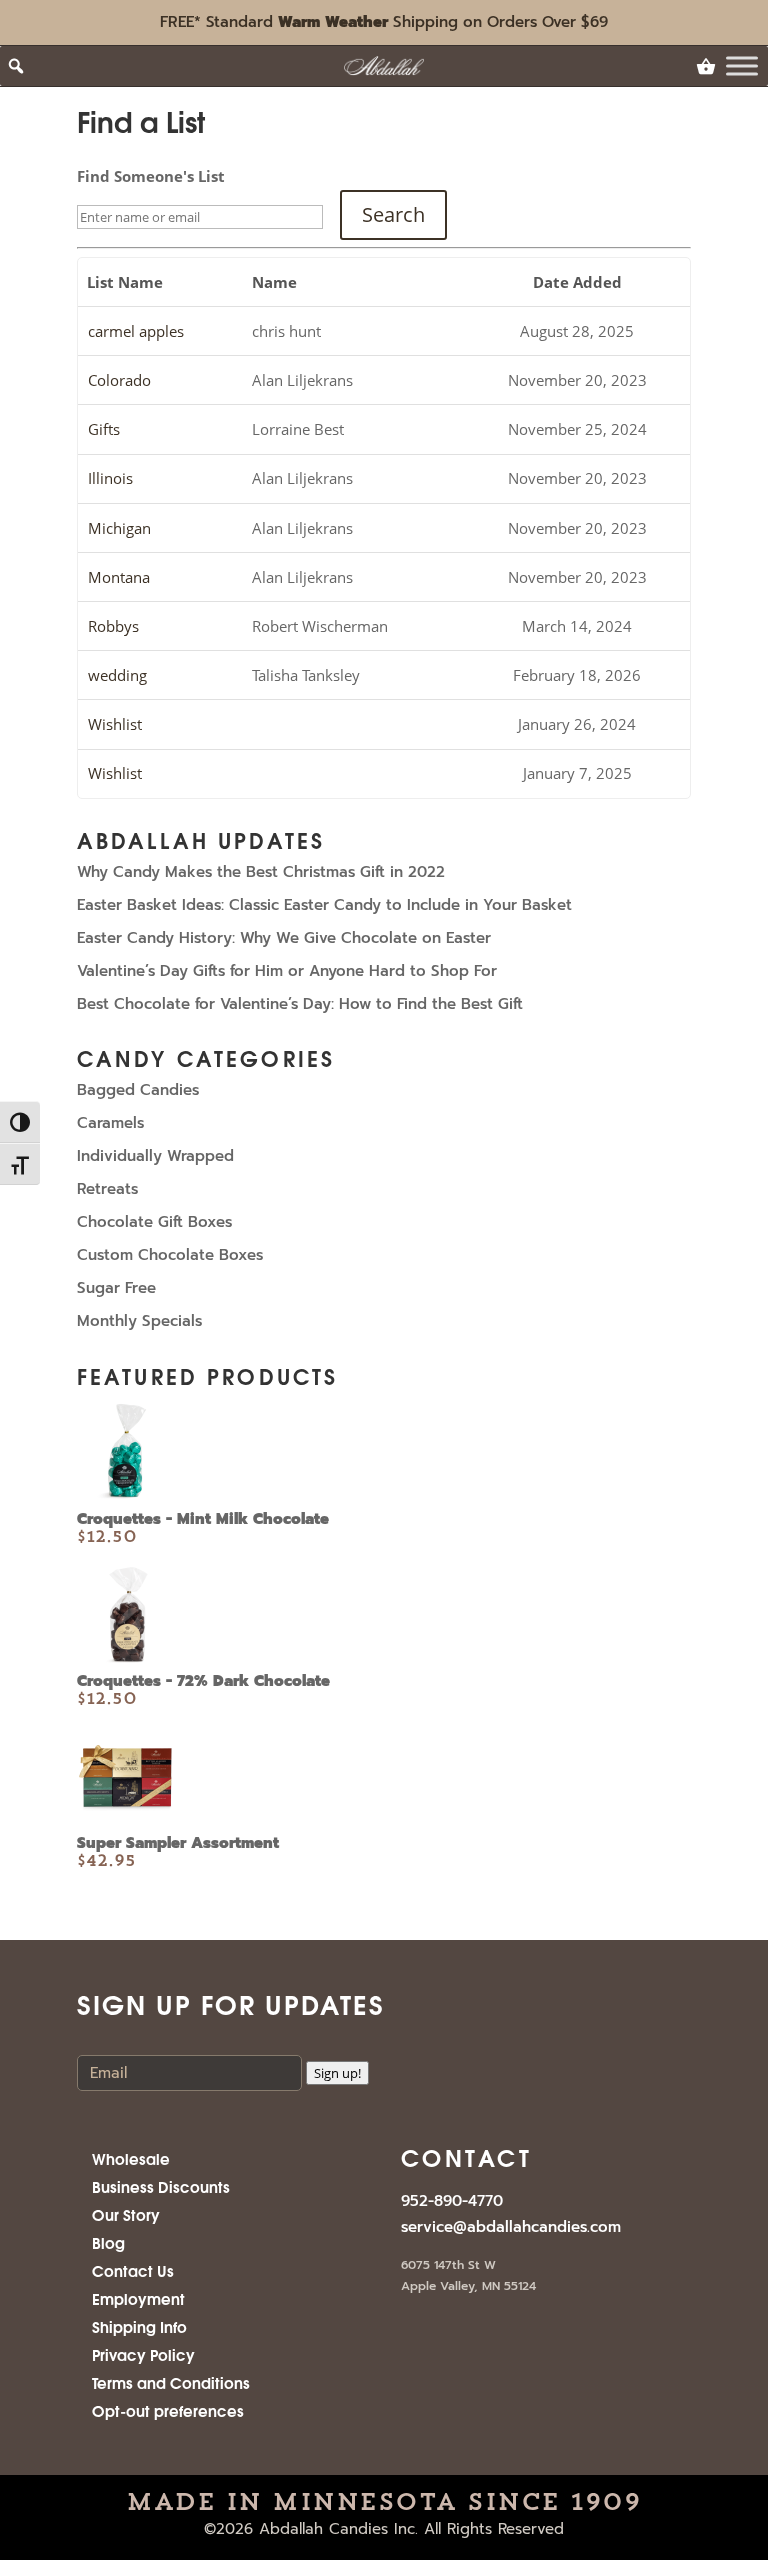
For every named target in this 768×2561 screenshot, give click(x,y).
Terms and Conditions (171, 2382)
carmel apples (136, 331)
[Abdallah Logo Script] (384, 66)
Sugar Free (116, 1288)
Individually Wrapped (155, 1156)
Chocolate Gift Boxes (154, 1222)
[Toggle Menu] (742, 66)
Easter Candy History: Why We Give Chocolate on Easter (284, 938)
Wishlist (115, 724)
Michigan (119, 528)
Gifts (104, 429)
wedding (117, 675)
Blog (108, 2242)
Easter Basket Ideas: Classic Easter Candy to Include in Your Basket (324, 905)
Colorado (119, 380)
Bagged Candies (138, 1090)
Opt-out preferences (168, 2410)
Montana (119, 577)
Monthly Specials (139, 1321)
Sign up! (337, 2073)
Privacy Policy (143, 2354)
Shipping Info (139, 2326)
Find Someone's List (151, 176)
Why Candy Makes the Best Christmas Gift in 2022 (261, 872)
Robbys (113, 626)
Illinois (110, 478)
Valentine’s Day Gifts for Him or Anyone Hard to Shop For (287, 971)
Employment (138, 2298)
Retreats (107, 1189)
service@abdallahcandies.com (511, 2227)
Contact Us (133, 2270)
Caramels (110, 1123)
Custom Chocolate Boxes (170, 1255)
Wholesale (131, 2158)
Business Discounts (161, 2186)
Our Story (126, 2214)
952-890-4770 (452, 2201)
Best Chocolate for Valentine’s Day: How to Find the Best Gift (300, 1004)
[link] (706, 66)
